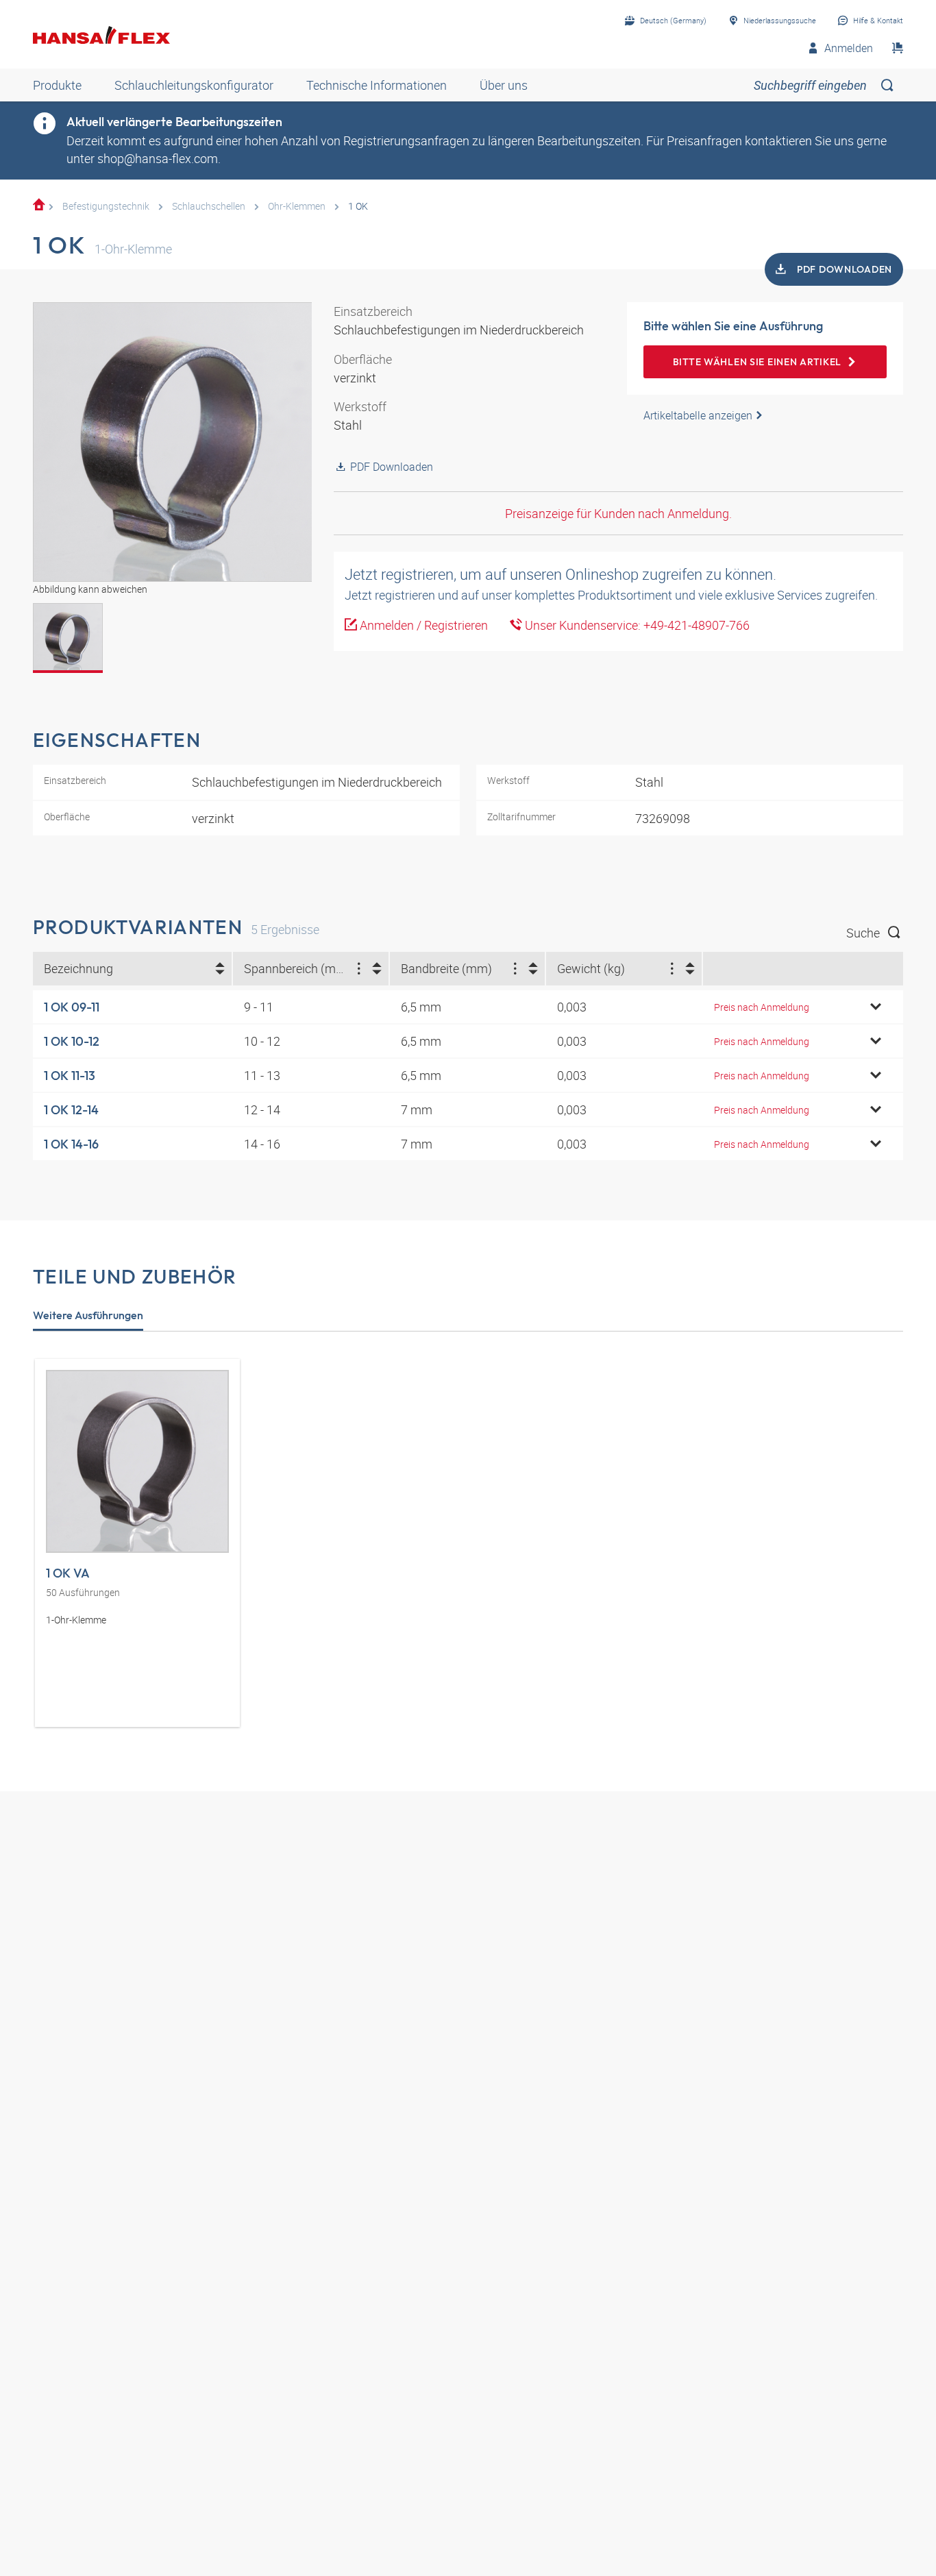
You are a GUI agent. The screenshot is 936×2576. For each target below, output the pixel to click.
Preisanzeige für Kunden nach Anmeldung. (618, 513)
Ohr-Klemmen (297, 206)
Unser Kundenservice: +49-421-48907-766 (636, 625)
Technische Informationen (377, 85)
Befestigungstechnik (106, 206)
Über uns (504, 85)
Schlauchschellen (209, 206)
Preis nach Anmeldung (762, 1007)
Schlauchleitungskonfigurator (194, 85)
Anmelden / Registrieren (422, 625)
